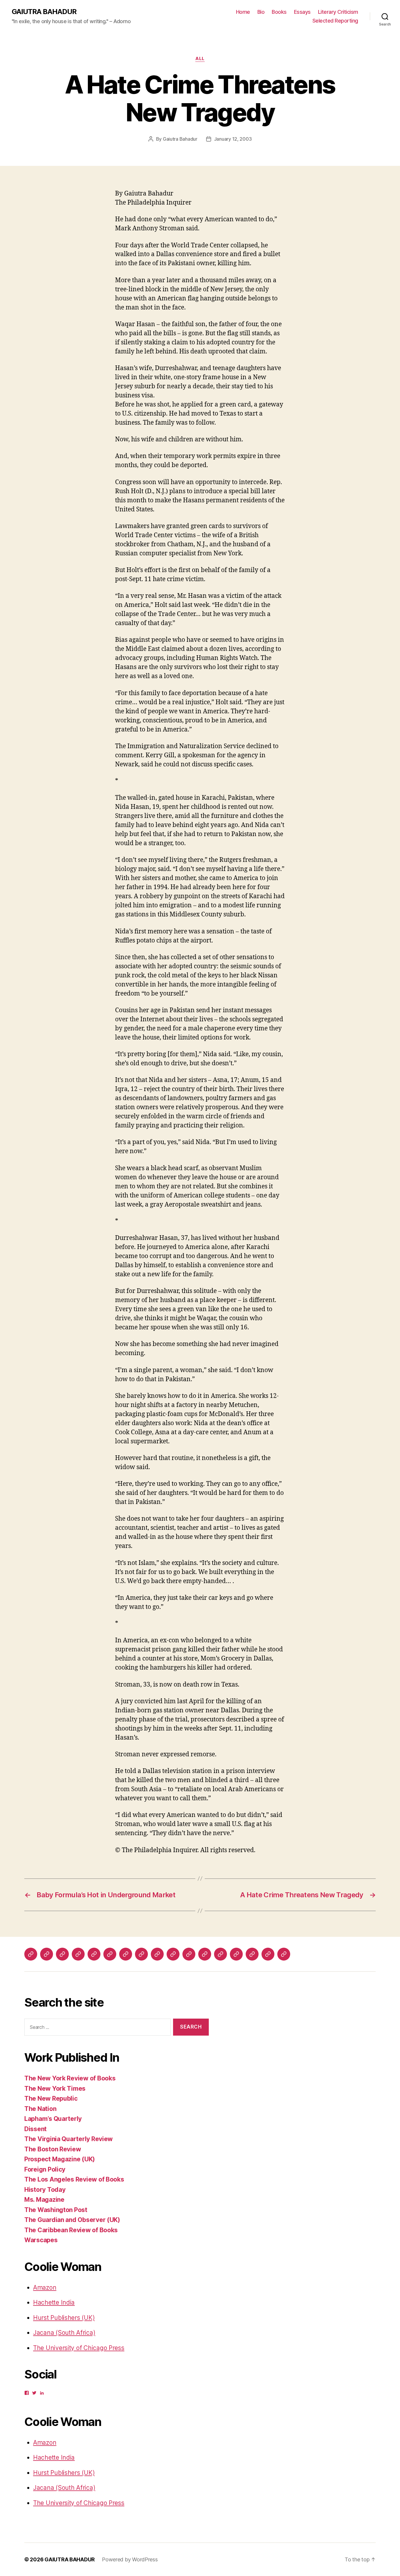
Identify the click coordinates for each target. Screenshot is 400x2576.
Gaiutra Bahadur (180, 139)
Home (243, 12)
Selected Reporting (335, 21)
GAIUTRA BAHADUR (44, 12)
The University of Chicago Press (79, 2348)
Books (279, 12)
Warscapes (41, 2240)
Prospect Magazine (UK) (60, 2159)
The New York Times (55, 2088)
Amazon (45, 2287)
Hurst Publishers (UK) (64, 2318)
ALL (200, 59)
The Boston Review (53, 2149)
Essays (302, 12)
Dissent (35, 2129)
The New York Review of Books (70, 2078)
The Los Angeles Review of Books (74, 2179)
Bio (261, 12)
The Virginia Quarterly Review (69, 2139)
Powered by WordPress (130, 2559)
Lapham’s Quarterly (53, 2119)
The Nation (40, 2109)
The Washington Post (56, 2210)
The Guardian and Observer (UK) (72, 2220)
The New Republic (51, 2098)
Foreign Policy (45, 2169)
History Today (45, 2190)
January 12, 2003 (233, 139)
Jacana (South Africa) (64, 2333)
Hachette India (54, 2302)
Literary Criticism (338, 12)
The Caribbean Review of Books (71, 2230)
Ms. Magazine (44, 2200)
